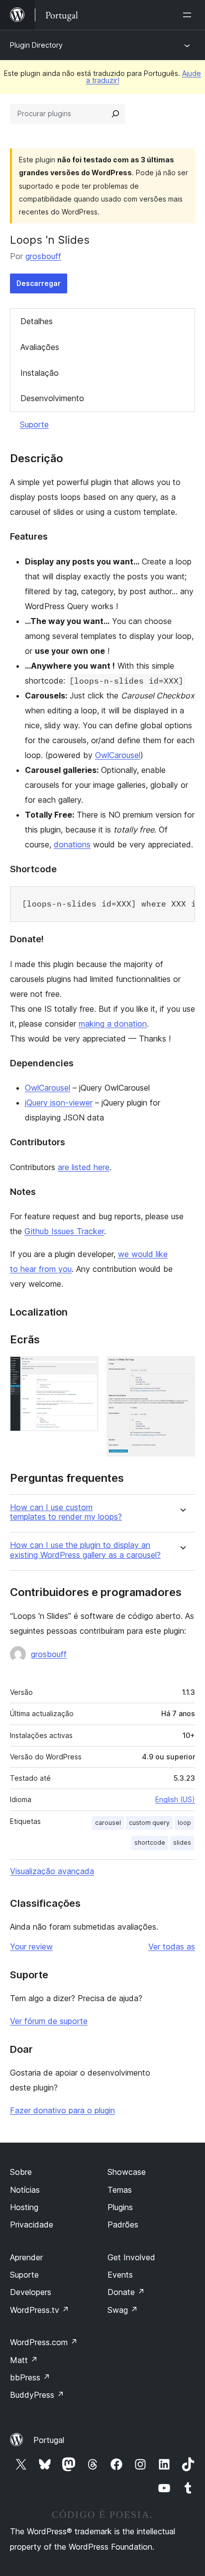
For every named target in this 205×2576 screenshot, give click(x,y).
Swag (123, 2310)
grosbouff (43, 256)
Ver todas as (172, 1947)
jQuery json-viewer (59, 1103)
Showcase (127, 2172)
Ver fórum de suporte (49, 2021)
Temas (120, 2190)
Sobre (21, 2172)
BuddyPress (37, 2395)
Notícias (25, 2190)
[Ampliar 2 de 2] (182, 1370)
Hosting (24, 2207)
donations (72, 844)
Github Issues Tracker (64, 1231)
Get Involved (131, 2257)
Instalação (40, 373)
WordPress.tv (40, 2310)
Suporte (34, 424)
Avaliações (40, 347)
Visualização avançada (52, 1871)
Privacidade (32, 2225)
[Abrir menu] (189, 15)
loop (184, 1823)
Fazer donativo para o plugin (62, 2110)
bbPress (30, 2377)
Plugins (120, 2207)
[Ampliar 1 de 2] (85, 1370)
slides (182, 1843)
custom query (149, 1823)
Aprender (26, 2257)
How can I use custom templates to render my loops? (66, 1512)
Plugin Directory (36, 45)
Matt (24, 2360)
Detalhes (37, 321)
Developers (31, 2292)
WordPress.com (44, 2342)
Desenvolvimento (52, 398)
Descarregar (39, 283)
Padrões (123, 2225)
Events (120, 2275)
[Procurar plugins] (115, 114)
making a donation (113, 1024)
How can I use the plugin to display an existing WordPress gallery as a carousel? (85, 1550)
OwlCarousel (118, 755)
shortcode (150, 1843)
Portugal (49, 2440)
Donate (126, 2292)
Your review (31, 1947)
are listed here (84, 1167)
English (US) (175, 1799)
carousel (108, 1823)
